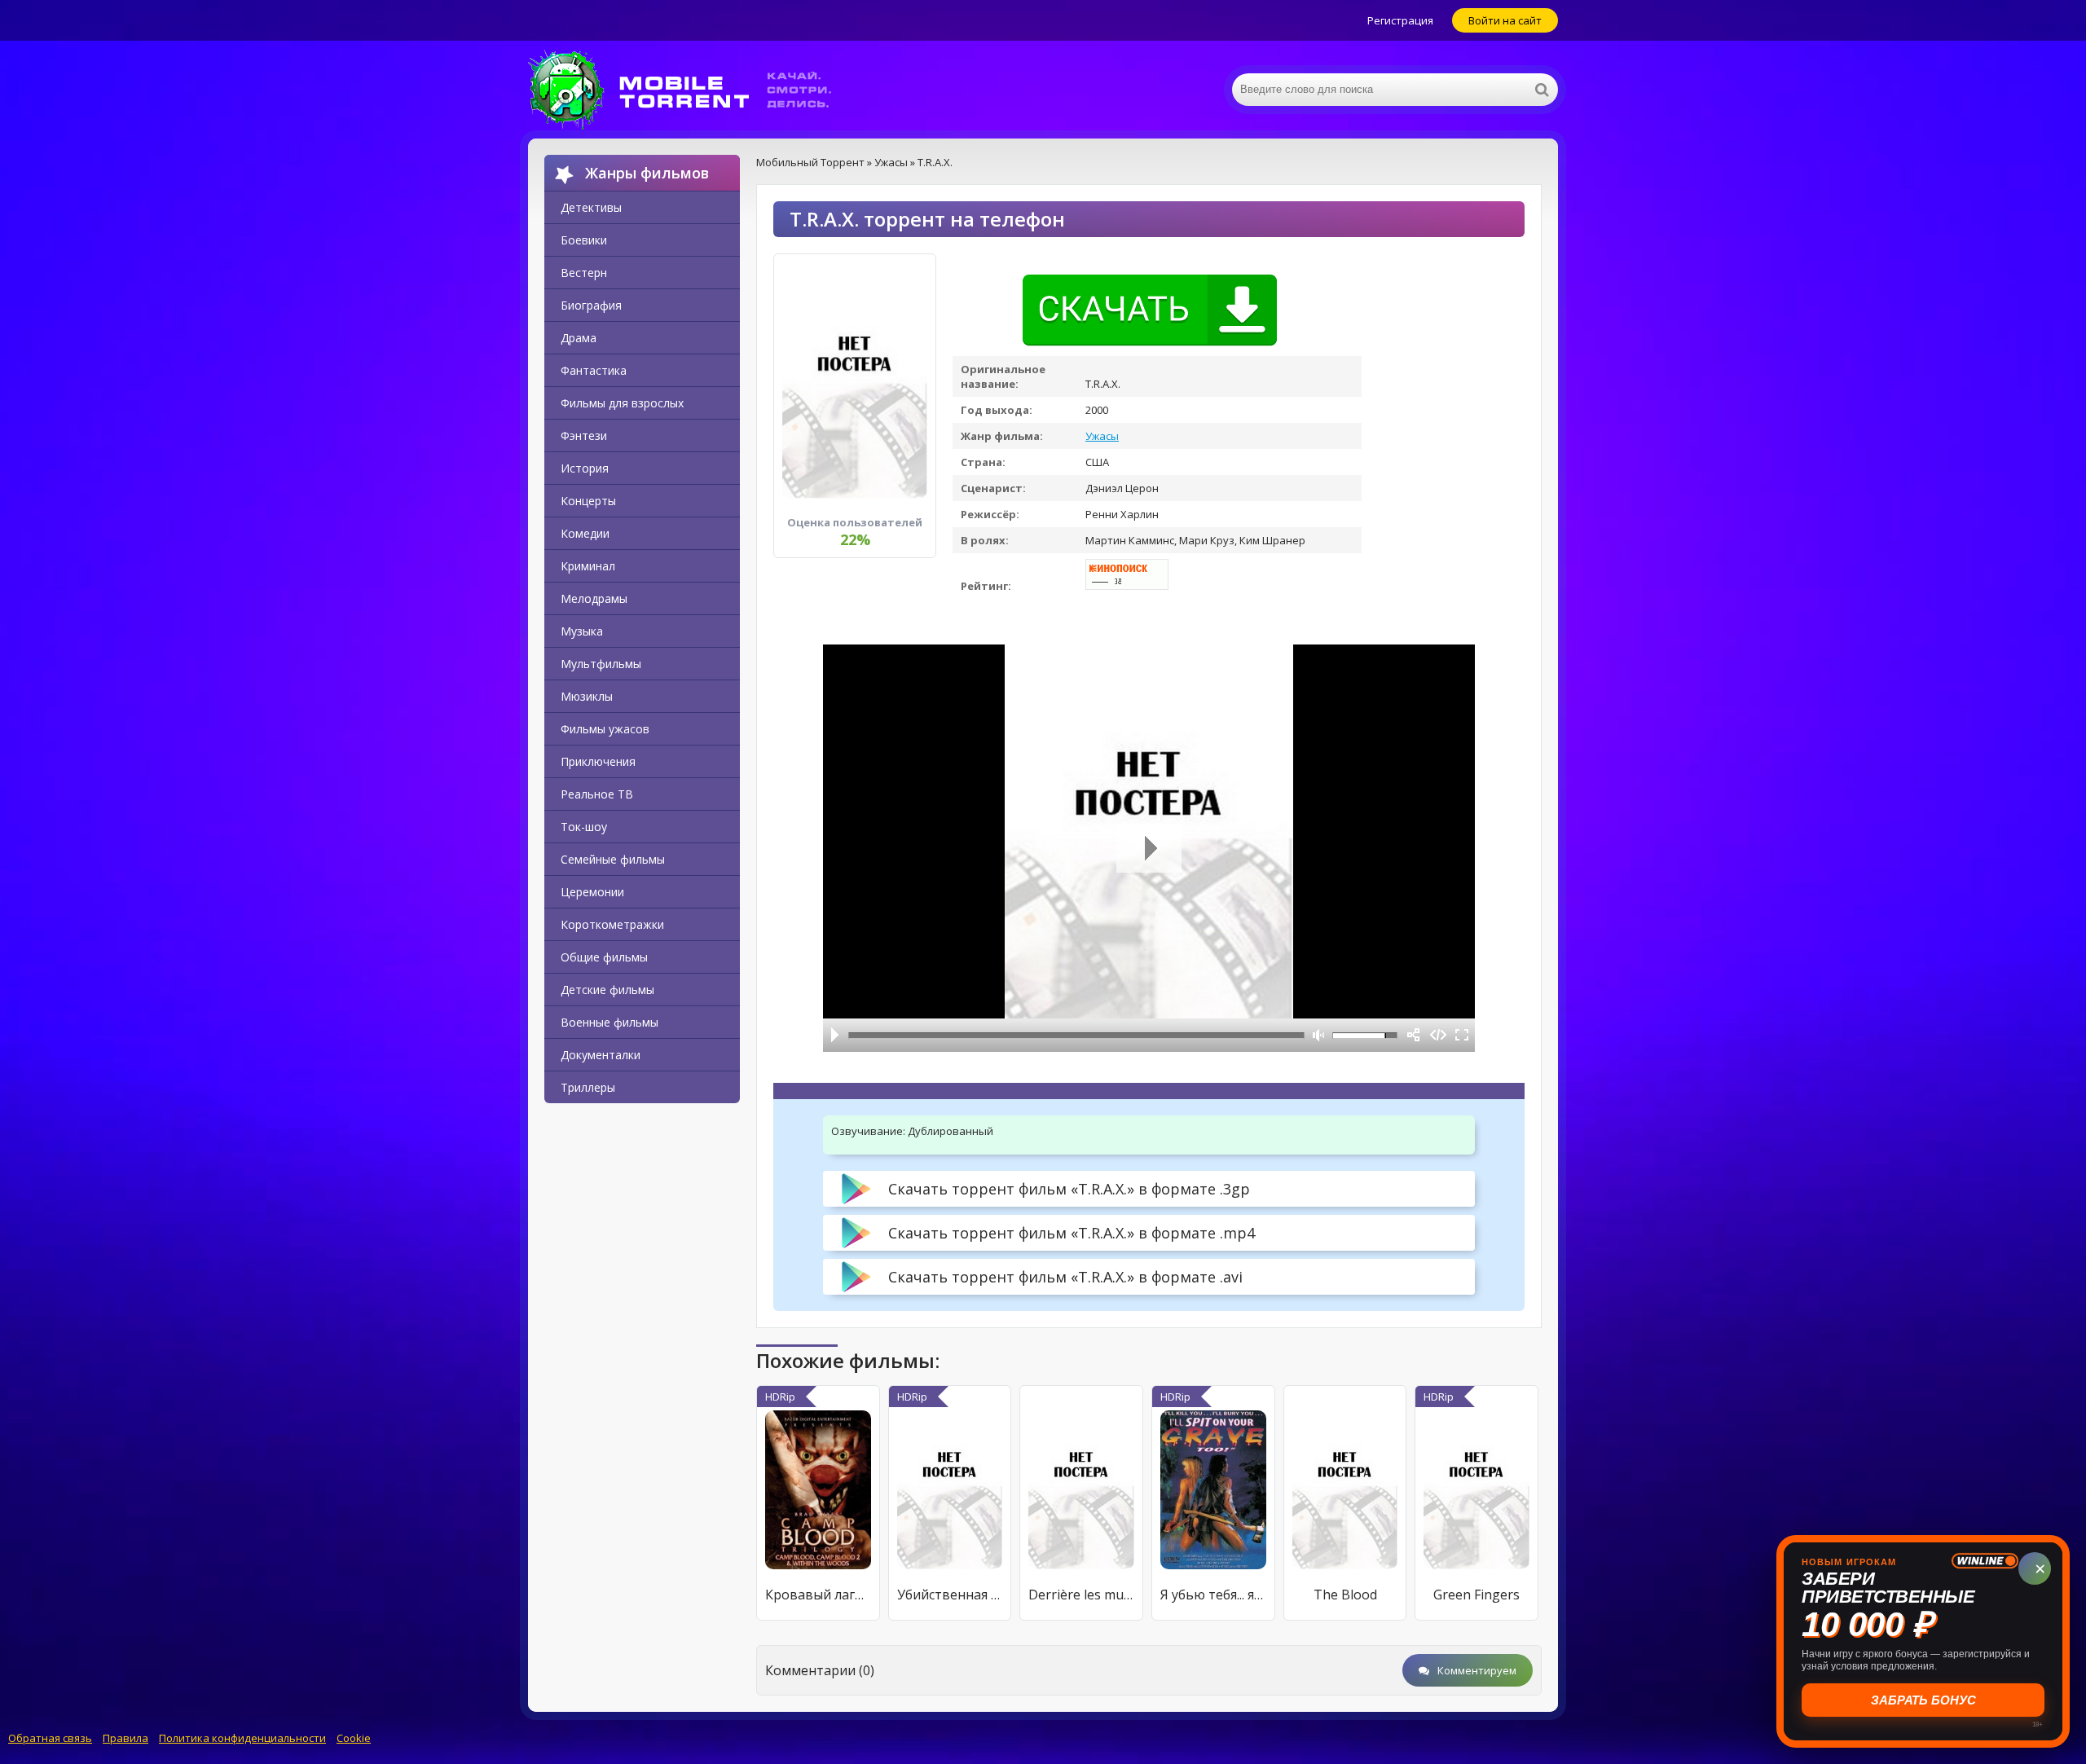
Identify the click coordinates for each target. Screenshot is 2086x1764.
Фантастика (594, 370)
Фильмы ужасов (605, 729)
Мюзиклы (587, 696)
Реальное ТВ (597, 794)
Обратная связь (50, 1738)
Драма (579, 338)
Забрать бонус (1923, 1700)
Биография (591, 305)
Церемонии (592, 892)
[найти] (1542, 90)
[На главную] (691, 90)
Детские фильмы (607, 990)
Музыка (582, 631)
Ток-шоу (584, 827)
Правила (125, 1738)
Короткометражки (612, 924)
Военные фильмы (610, 1022)
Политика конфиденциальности (242, 1738)
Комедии (585, 533)
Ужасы (1102, 436)
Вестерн (584, 273)
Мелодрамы (594, 598)
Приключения (598, 761)
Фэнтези (584, 436)
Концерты (588, 501)
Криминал (588, 566)
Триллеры (588, 1087)
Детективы (591, 207)
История (585, 468)
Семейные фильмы (613, 859)
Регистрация (1400, 20)
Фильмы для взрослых (622, 403)
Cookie (354, 1738)
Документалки (601, 1055)
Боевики (584, 240)
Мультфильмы (601, 664)
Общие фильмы (604, 957)
